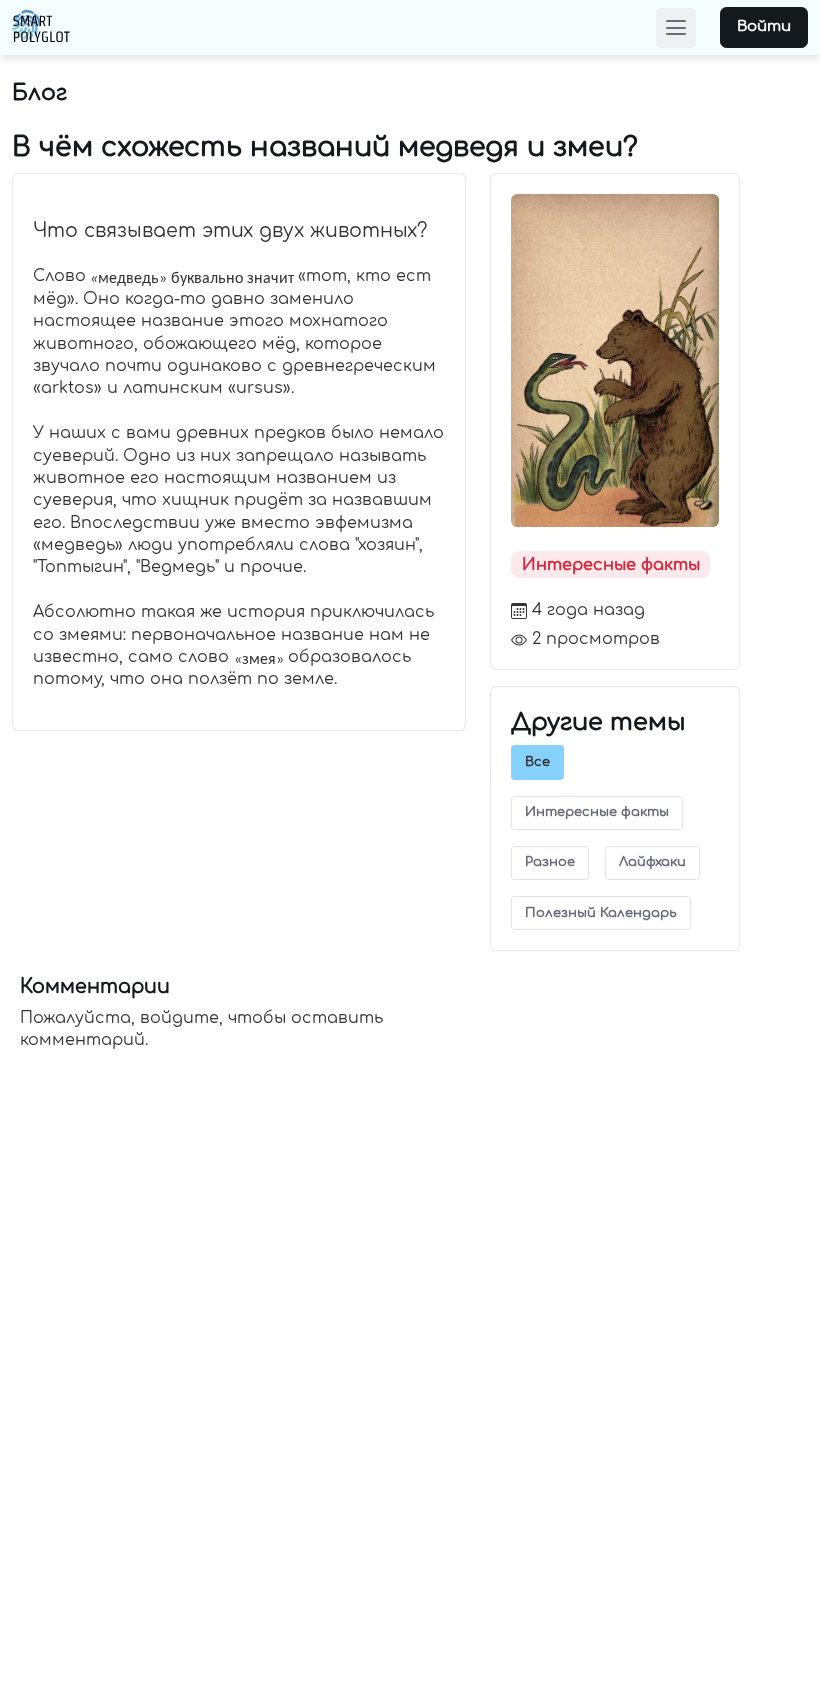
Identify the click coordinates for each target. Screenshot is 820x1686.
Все (537, 762)
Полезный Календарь (601, 913)
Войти (764, 26)
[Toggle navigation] (676, 28)
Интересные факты (611, 565)
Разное (550, 862)
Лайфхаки (652, 862)
